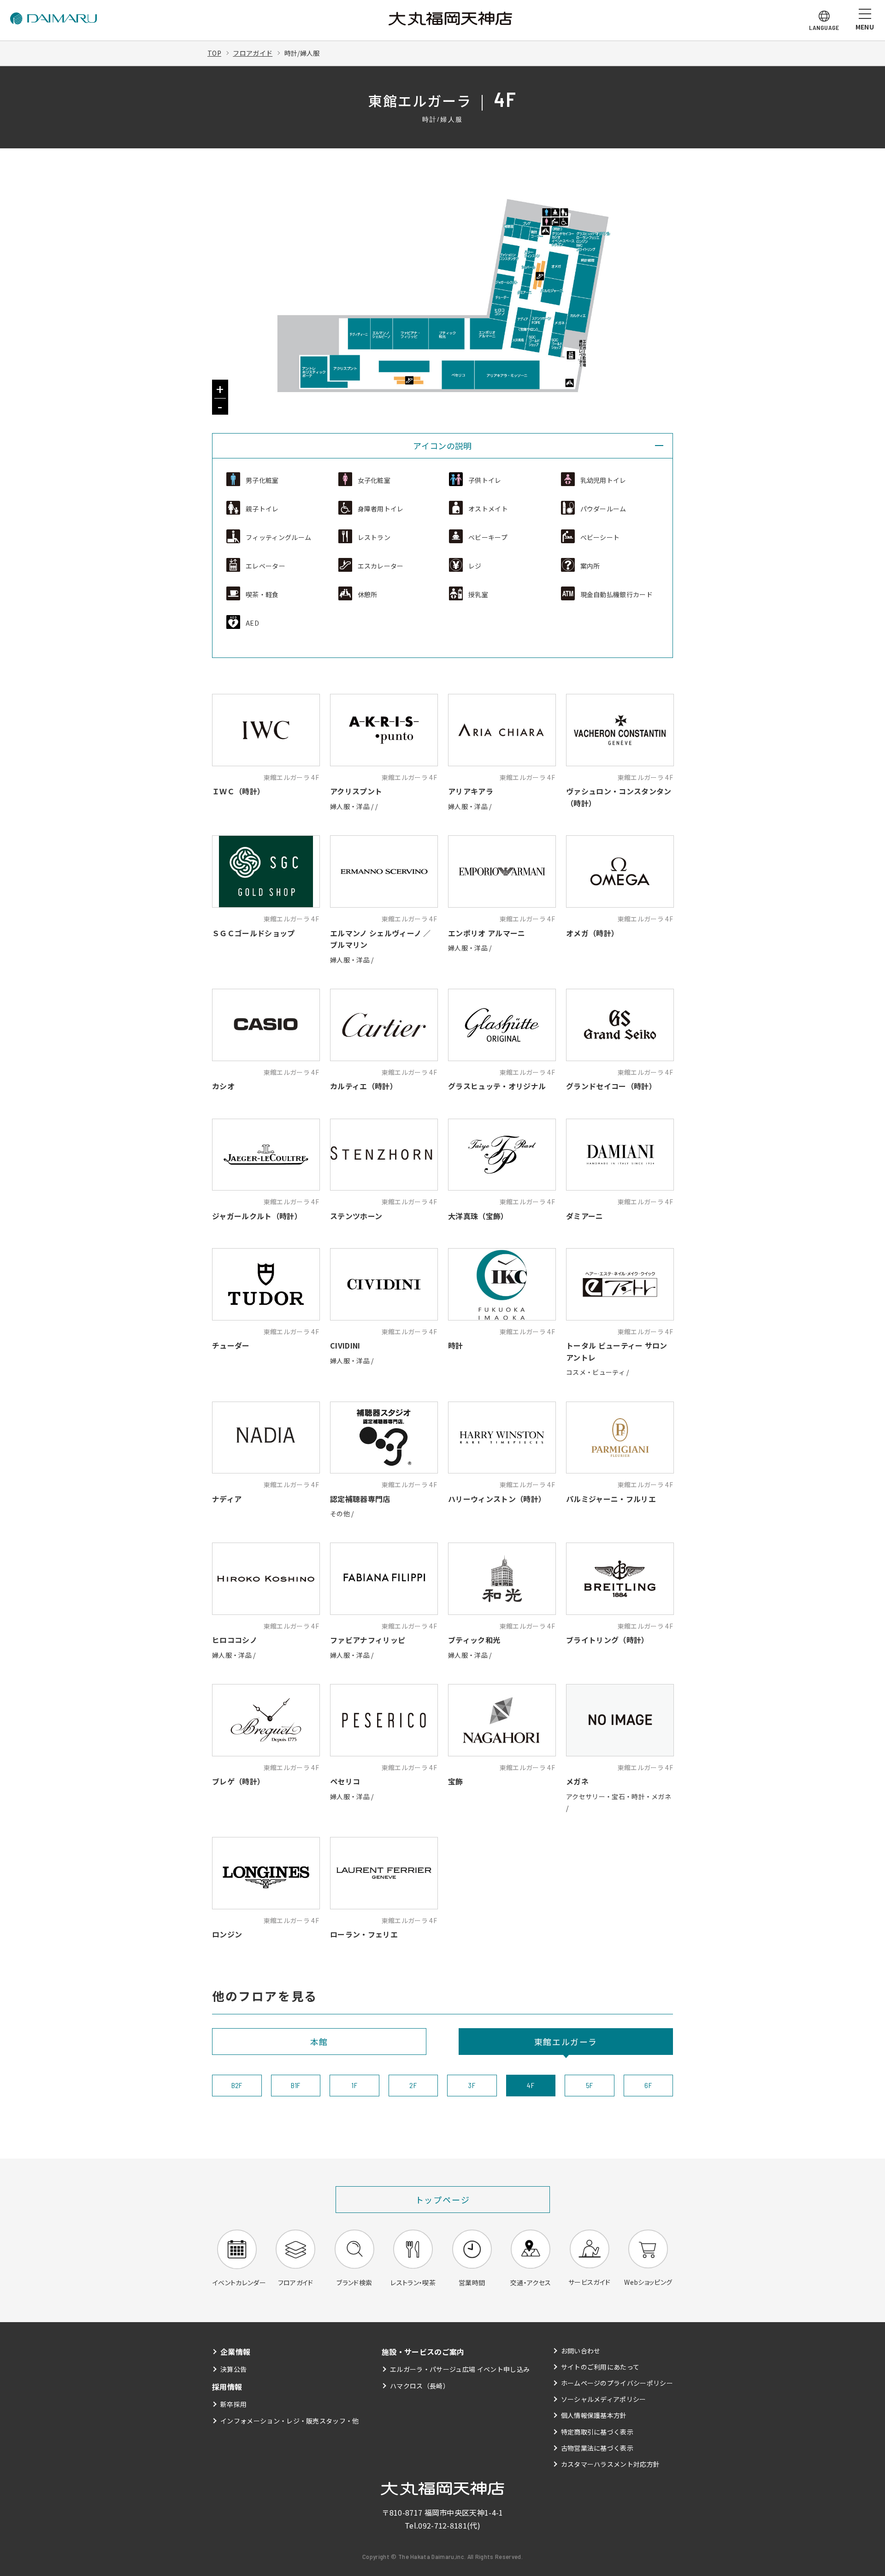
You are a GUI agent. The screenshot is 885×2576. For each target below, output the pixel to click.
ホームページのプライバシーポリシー (617, 2383)
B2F (237, 2085)
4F (531, 2085)
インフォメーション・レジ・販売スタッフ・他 (290, 2421)
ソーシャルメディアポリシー (604, 2399)
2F (413, 2085)
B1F (296, 2085)
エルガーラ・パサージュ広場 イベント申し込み (460, 2369)
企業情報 (235, 2352)
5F (590, 2085)
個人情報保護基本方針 (594, 2415)
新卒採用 (233, 2404)
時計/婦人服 (302, 53)
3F (472, 2085)
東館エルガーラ (566, 2042)
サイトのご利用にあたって (600, 2367)
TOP (214, 53)
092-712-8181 (442, 2525)
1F (354, 2085)
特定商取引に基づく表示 (597, 2432)
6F (648, 2085)
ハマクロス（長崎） (420, 2386)
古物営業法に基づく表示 (597, 2448)
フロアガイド (253, 53)
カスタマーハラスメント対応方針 (611, 2464)
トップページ (443, 2200)
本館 (319, 2042)
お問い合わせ (581, 2351)
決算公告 (233, 2369)
